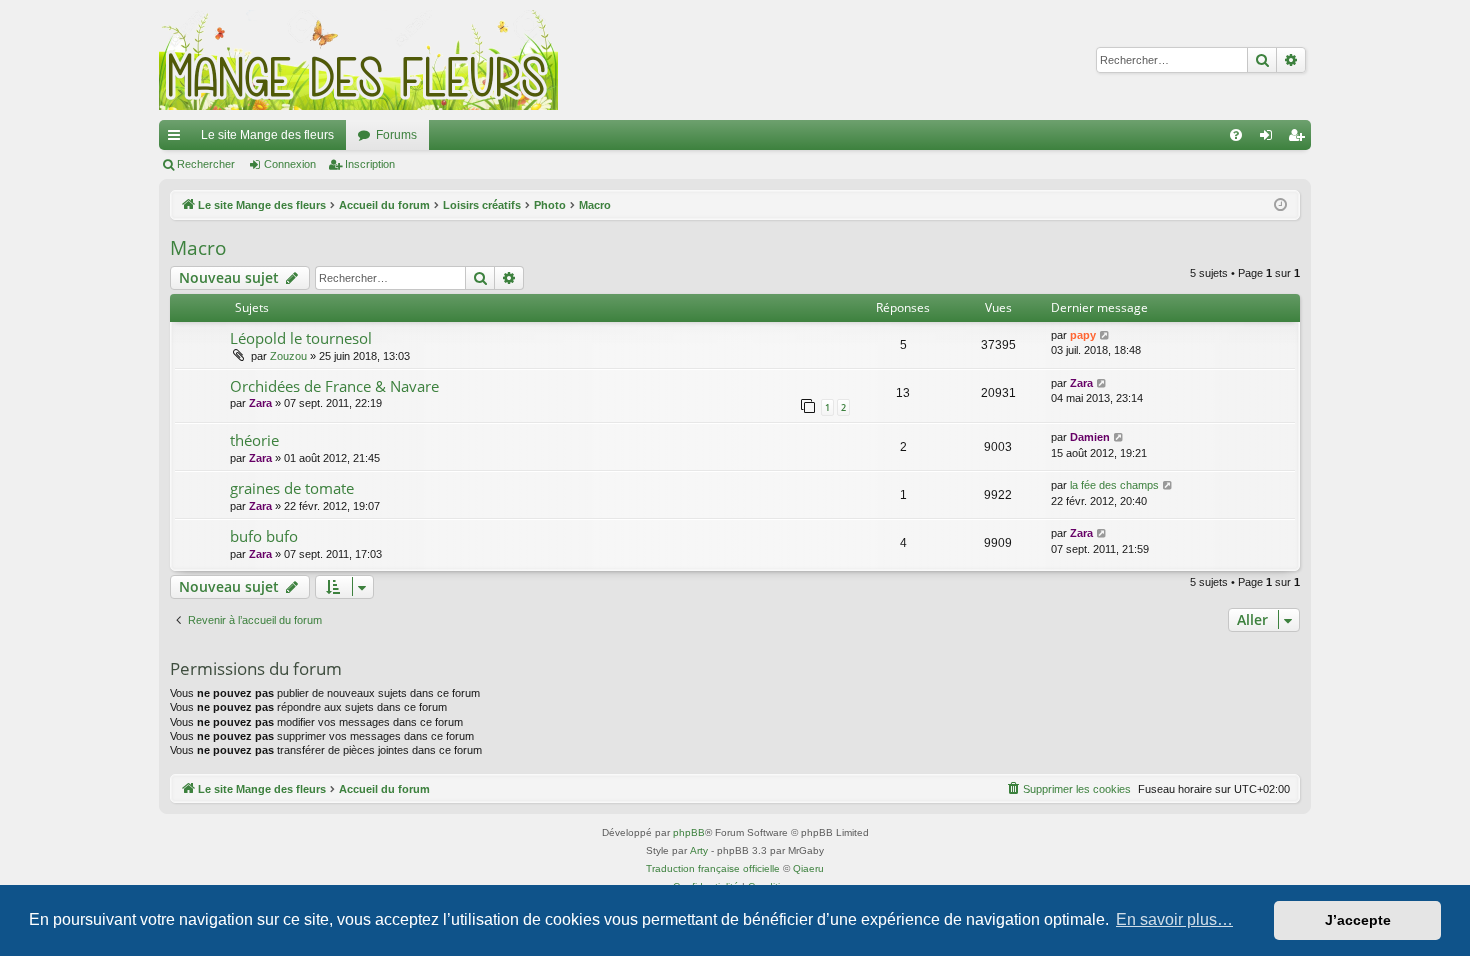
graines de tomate (292, 488)
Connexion (290, 164)
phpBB (689, 832)
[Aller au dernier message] (1105, 335)
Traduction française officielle (713, 868)
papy (1083, 335)
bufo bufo (264, 536)
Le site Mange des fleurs (267, 135)
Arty (699, 850)
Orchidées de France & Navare (334, 386)
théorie (254, 440)
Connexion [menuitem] (1270, 139)
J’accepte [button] (1358, 920)
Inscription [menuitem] (1300, 139)
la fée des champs (1114, 485)
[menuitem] (1236, 135)
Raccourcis (178, 139)
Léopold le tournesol (301, 338)
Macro (198, 248)
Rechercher (206, 164)
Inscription (370, 164)
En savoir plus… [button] (1174, 919)
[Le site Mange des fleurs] (359, 60)
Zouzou (288, 356)
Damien (1090, 437)
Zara (260, 403)
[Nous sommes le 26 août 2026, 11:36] (1280, 205)
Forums (396, 135)
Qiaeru (808, 868)
